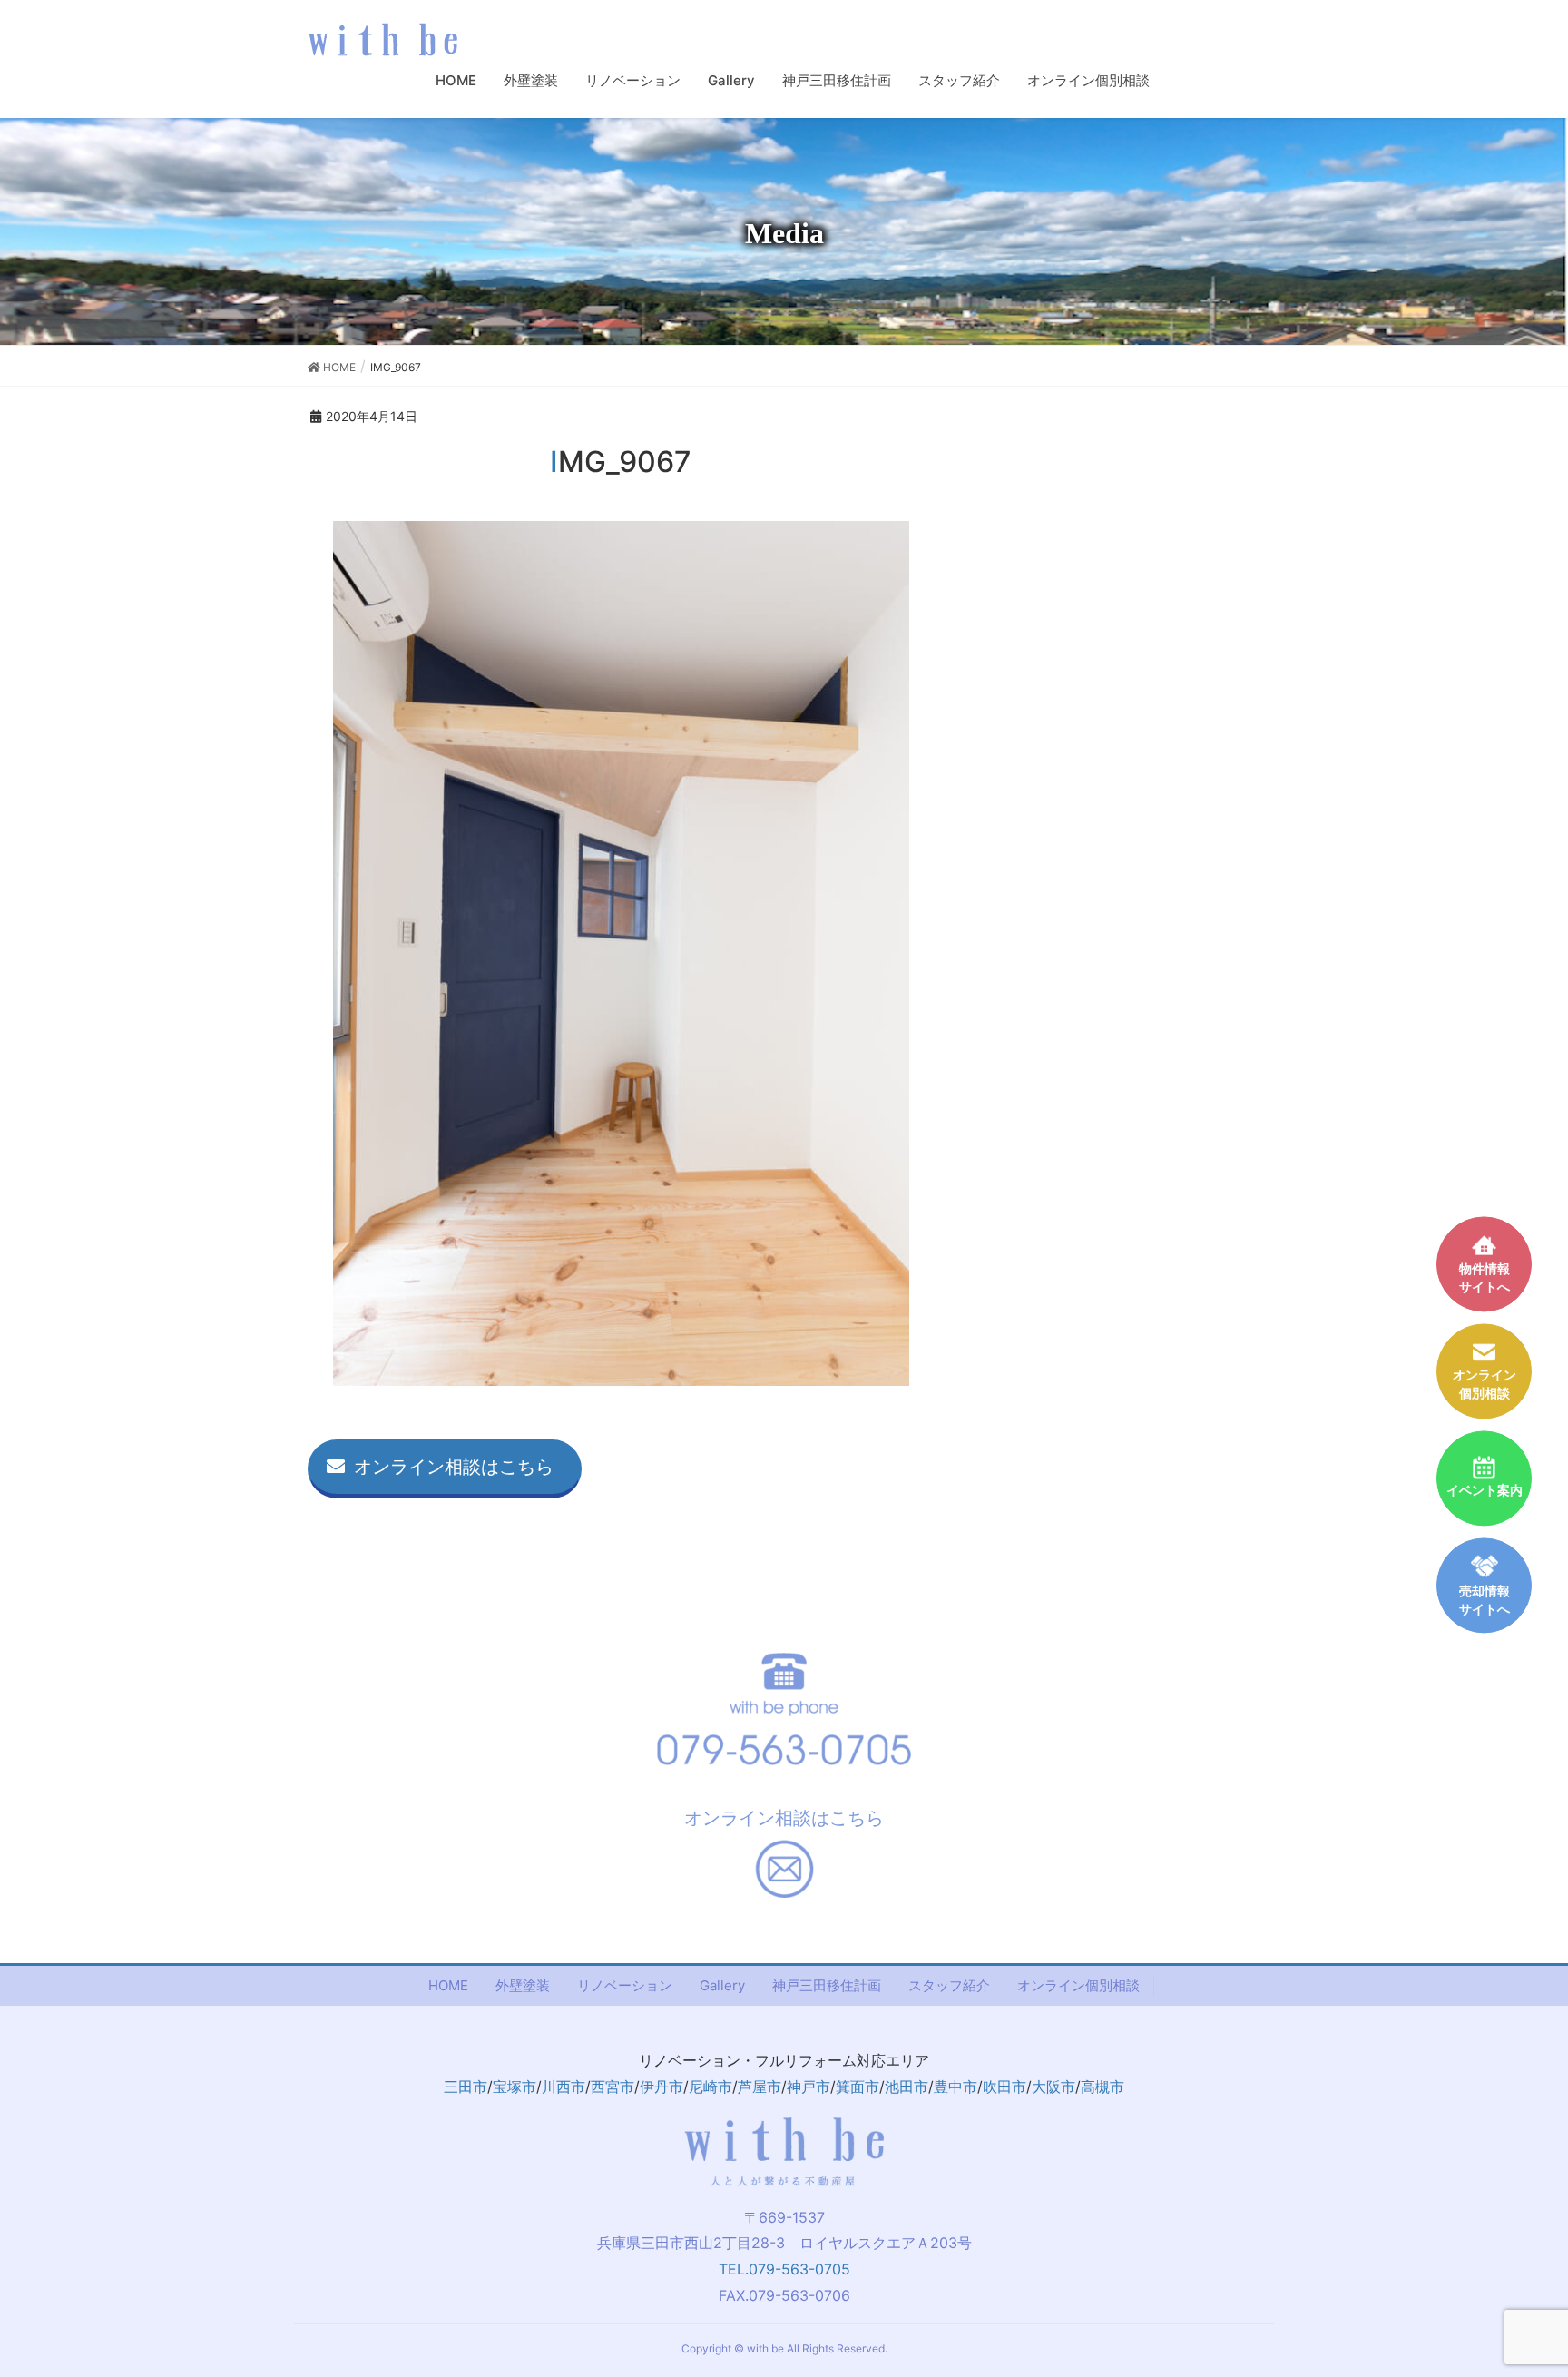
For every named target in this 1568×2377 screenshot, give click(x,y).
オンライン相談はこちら (454, 1467)
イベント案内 (1485, 1491)
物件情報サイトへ (1485, 1277)
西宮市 (612, 2087)
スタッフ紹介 (949, 1985)
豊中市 (955, 2087)
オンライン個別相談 (1078, 1985)
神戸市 (808, 2087)
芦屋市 (759, 2087)
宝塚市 (514, 2087)
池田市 (906, 2087)
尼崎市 (710, 2087)
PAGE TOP (1536, 2286)
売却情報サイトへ (1485, 1600)
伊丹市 (661, 2087)
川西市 (563, 2087)
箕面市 (857, 2087)
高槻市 (1102, 2087)
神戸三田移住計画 (827, 1985)
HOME (448, 1985)
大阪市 (1053, 2087)
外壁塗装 (523, 1985)
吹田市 (1004, 2087)
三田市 (465, 2087)
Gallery (722, 1985)
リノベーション (625, 1985)
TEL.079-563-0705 (784, 2269)
